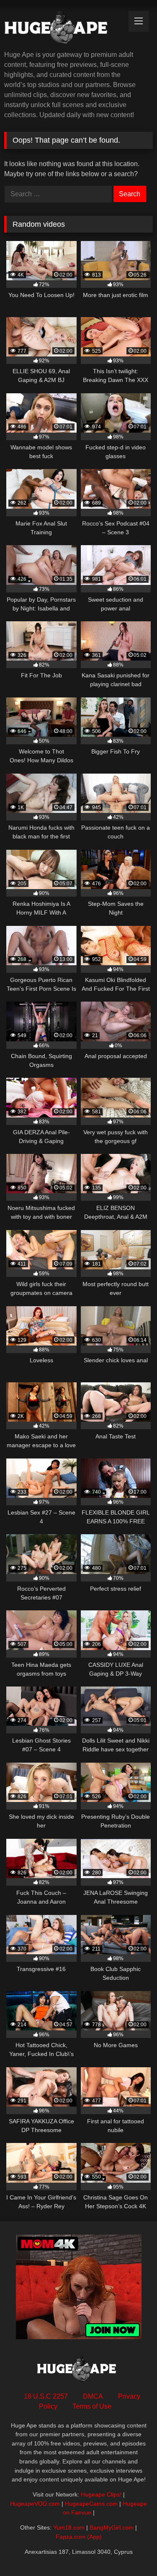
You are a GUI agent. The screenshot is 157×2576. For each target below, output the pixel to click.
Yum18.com (69, 2527)
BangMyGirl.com (112, 2527)
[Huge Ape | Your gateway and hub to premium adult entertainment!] (64, 29)
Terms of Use (92, 2406)
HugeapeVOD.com (35, 2504)
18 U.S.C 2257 (46, 2396)
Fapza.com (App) (79, 2537)
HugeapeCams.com (91, 2504)
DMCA (93, 2396)
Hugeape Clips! (101, 2494)
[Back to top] (131, 2551)
